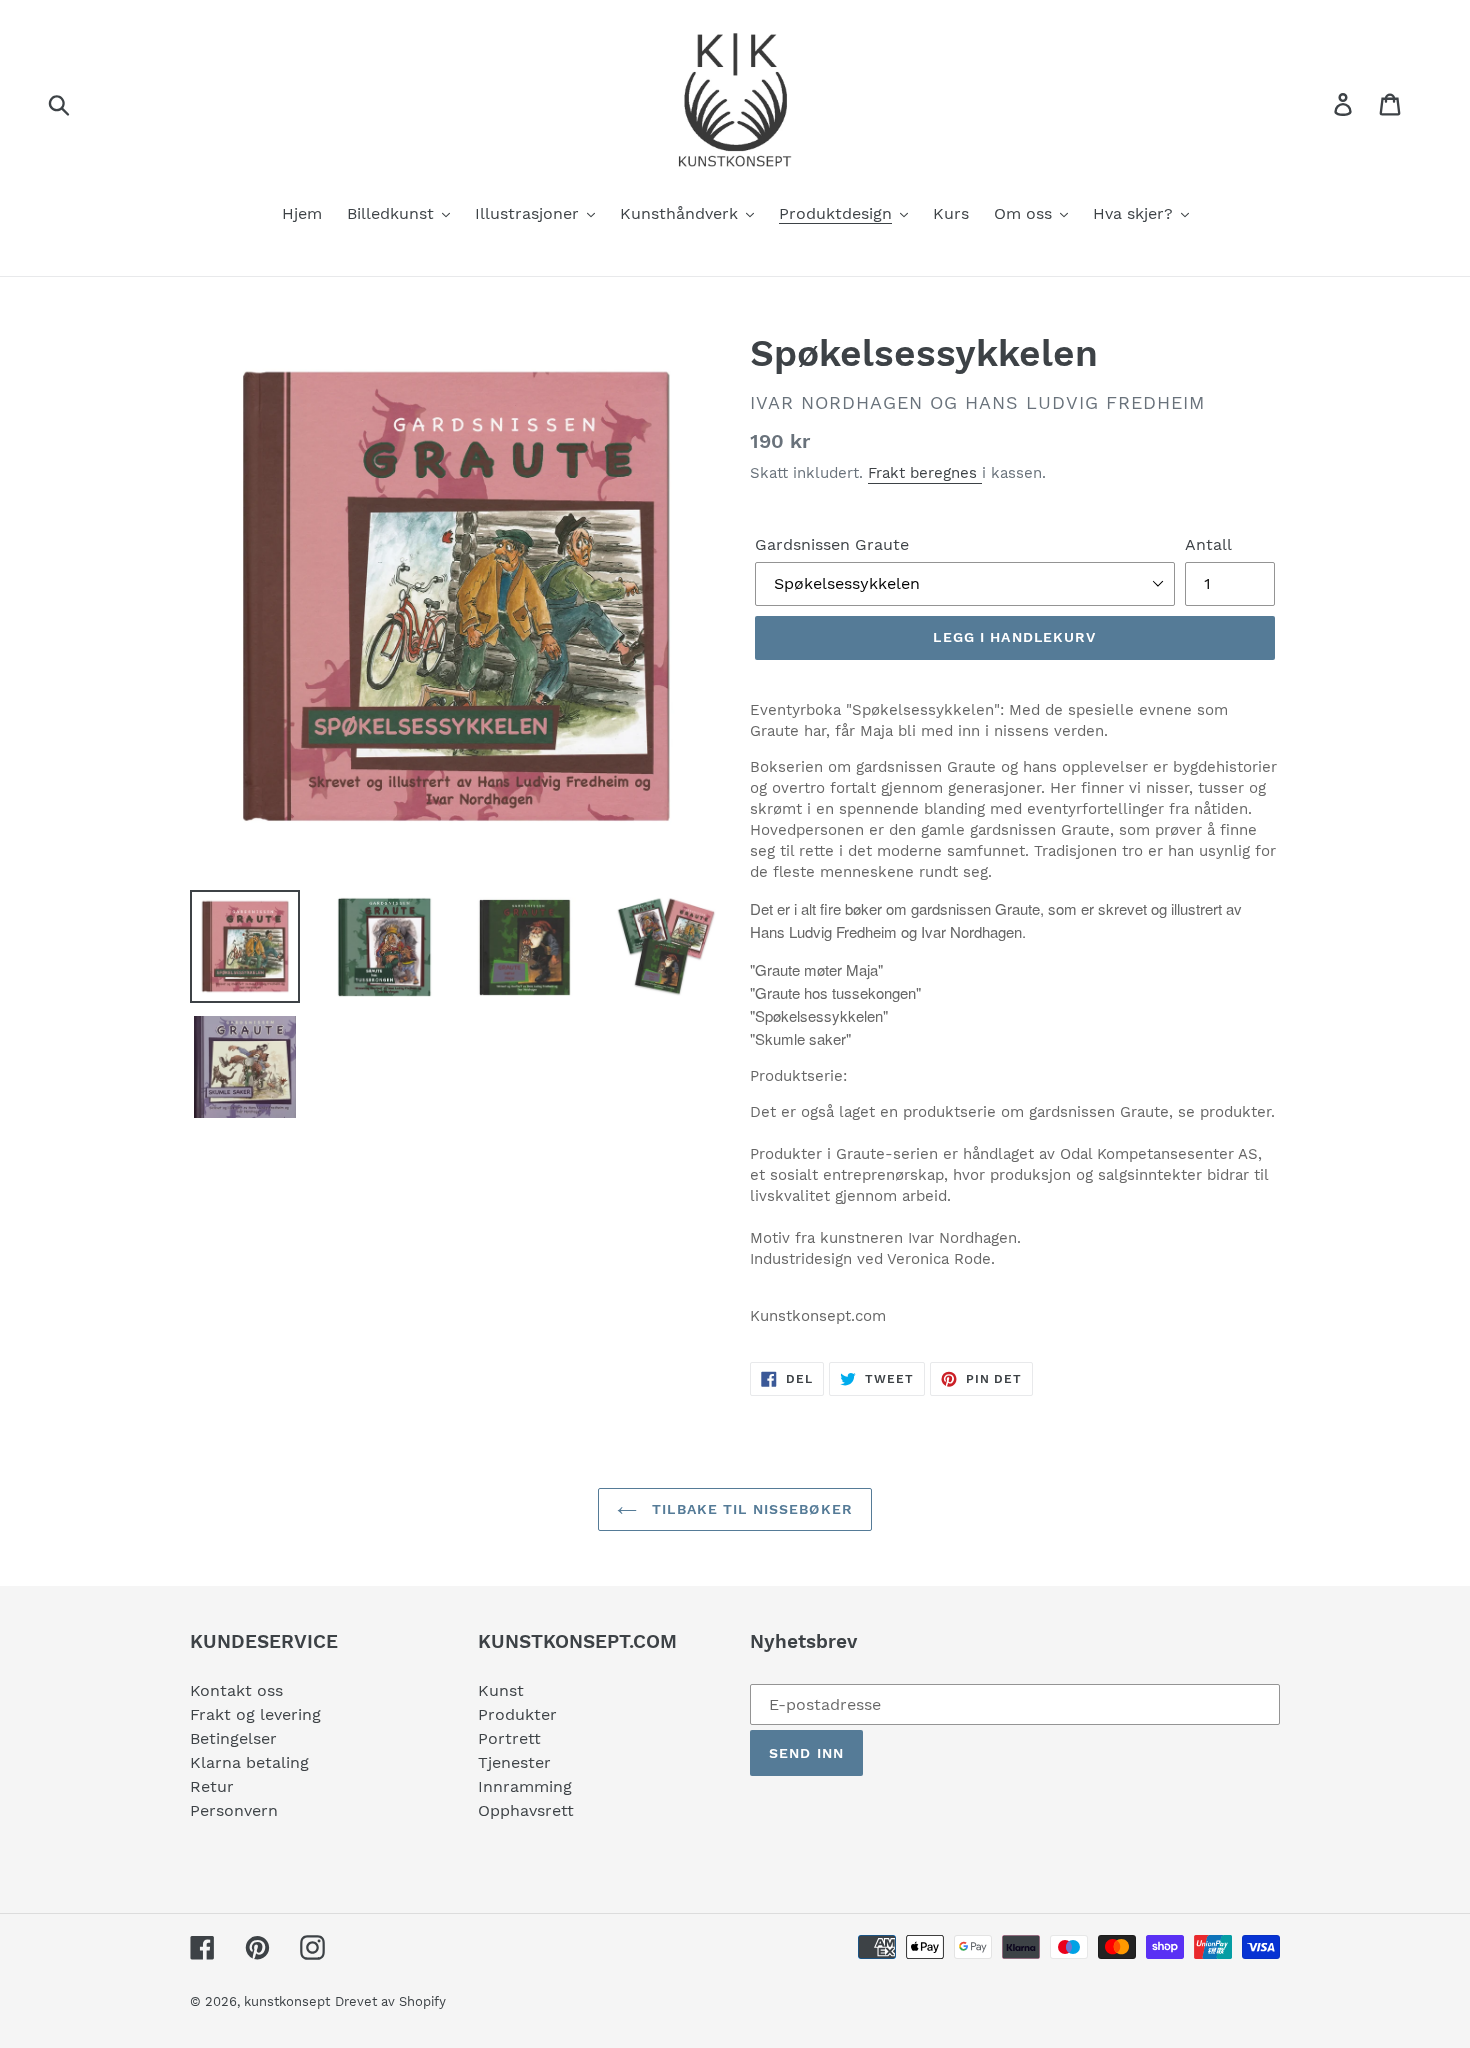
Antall (1208, 544)
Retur (212, 1786)
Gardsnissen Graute (832, 544)
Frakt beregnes (925, 473)
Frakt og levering (255, 1714)
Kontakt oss (236, 1690)
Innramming (525, 1786)
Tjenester (514, 1762)
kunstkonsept (287, 2001)
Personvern (234, 1810)
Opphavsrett (526, 1810)
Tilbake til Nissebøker (750, 1509)
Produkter (517, 1714)
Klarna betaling (249, 1762)
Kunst (501, 1690)
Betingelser (233, 1738)
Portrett (509, 1738)
